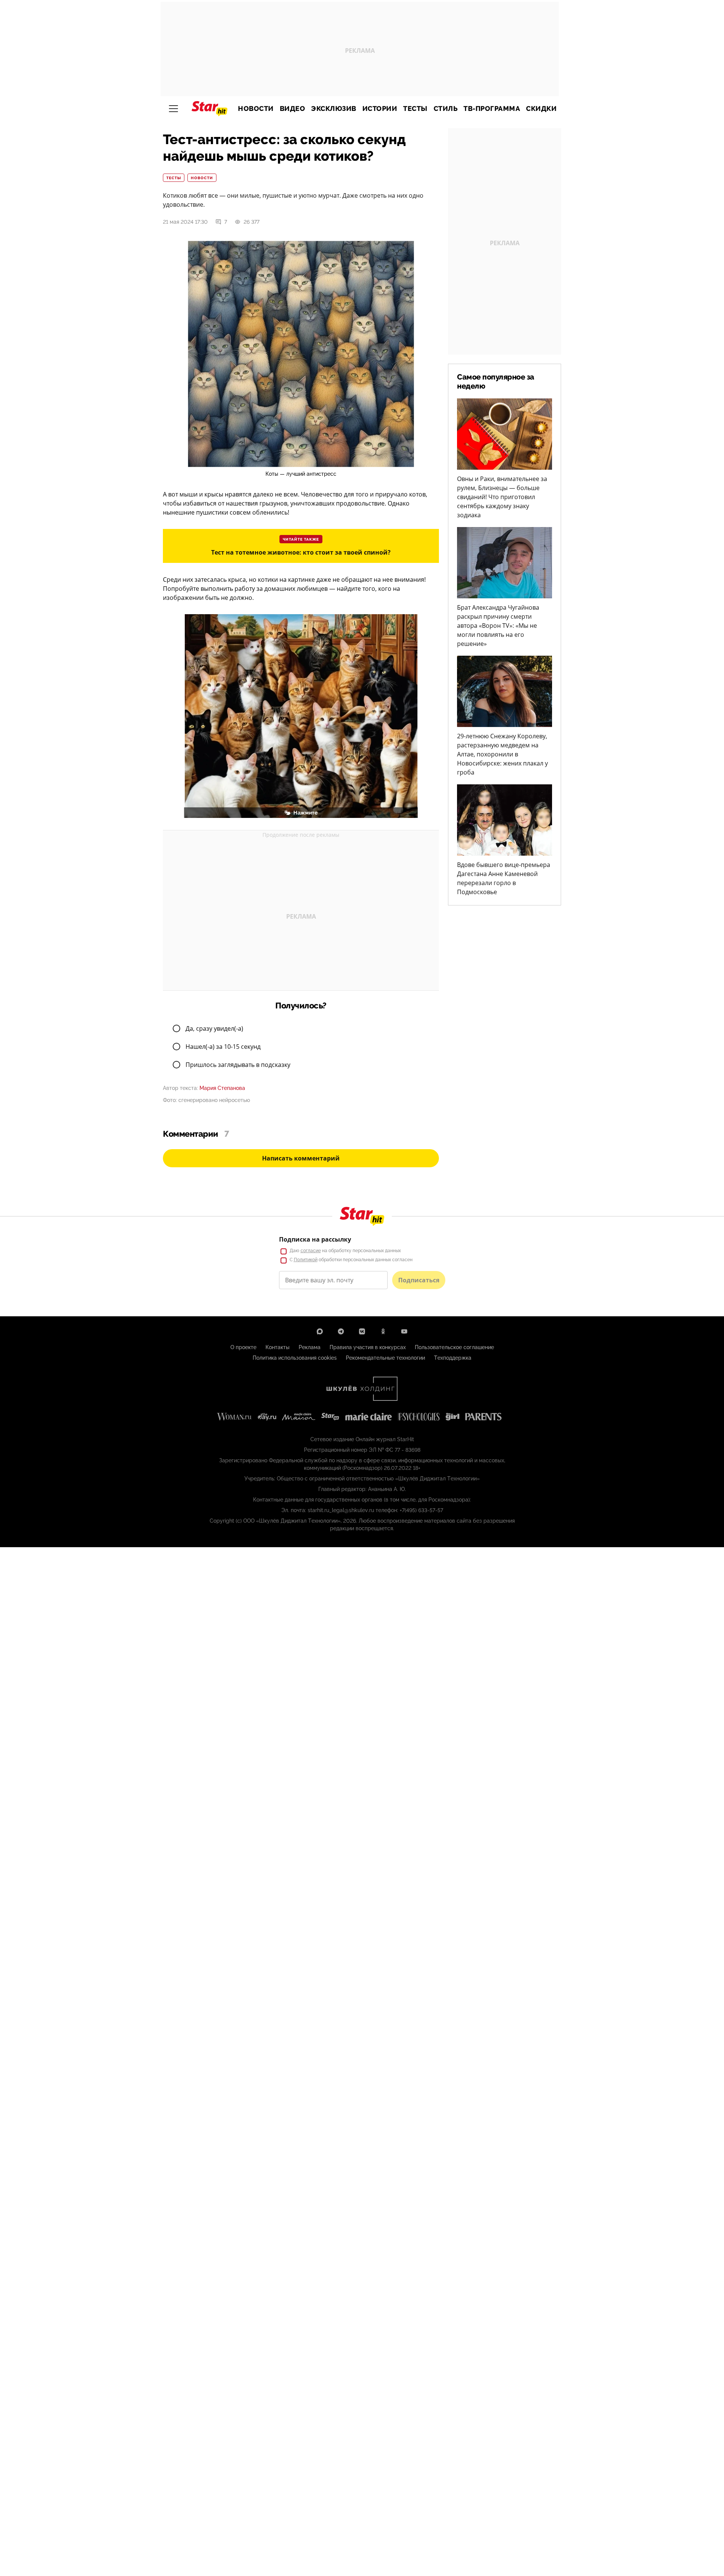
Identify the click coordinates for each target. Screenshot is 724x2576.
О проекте (243, 1347)
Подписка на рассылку (315, 1239)
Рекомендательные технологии (385, 1358)
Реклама (310, 1347)
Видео (293, 109)
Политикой (306, 1260)
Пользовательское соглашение (454, 1347)
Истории (380, 109)
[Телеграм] (341, 1331)
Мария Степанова (222, 1088)
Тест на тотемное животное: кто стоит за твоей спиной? (301, 552)
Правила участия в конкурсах (368, 1347)
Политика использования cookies (295, 1358)
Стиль (446, 109)
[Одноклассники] (383, 1331)
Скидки (541, 109)
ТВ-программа (492, 109)
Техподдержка (453, 1358)
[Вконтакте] (362, 1331)
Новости (256, 109)
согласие (311, 1251)
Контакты (278, 1347)
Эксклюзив (334, 109)
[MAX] (320, 1331)
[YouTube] (404, 1331)
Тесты (415, 109)
